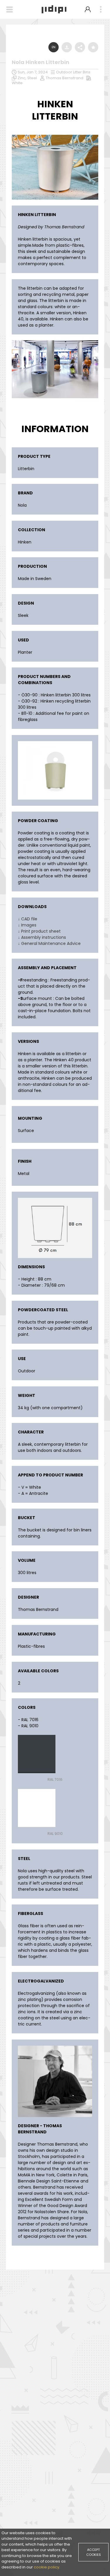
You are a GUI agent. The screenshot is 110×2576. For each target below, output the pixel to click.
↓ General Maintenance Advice (49, 943)
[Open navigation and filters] (10, 10)
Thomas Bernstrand (65, 78)
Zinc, (22, 78)
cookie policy (46, 2567)
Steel (32, 78)
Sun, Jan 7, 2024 (33, 72)
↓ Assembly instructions (42, 937)
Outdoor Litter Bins (73, 72)
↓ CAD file (28, 919)
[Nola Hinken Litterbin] (55, 136)
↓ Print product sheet (39, 931)
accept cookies (94, 2552)
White (17, 83)
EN (54, 47)
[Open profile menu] (88, 9)
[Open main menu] (101, 10)
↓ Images (27, 925)
